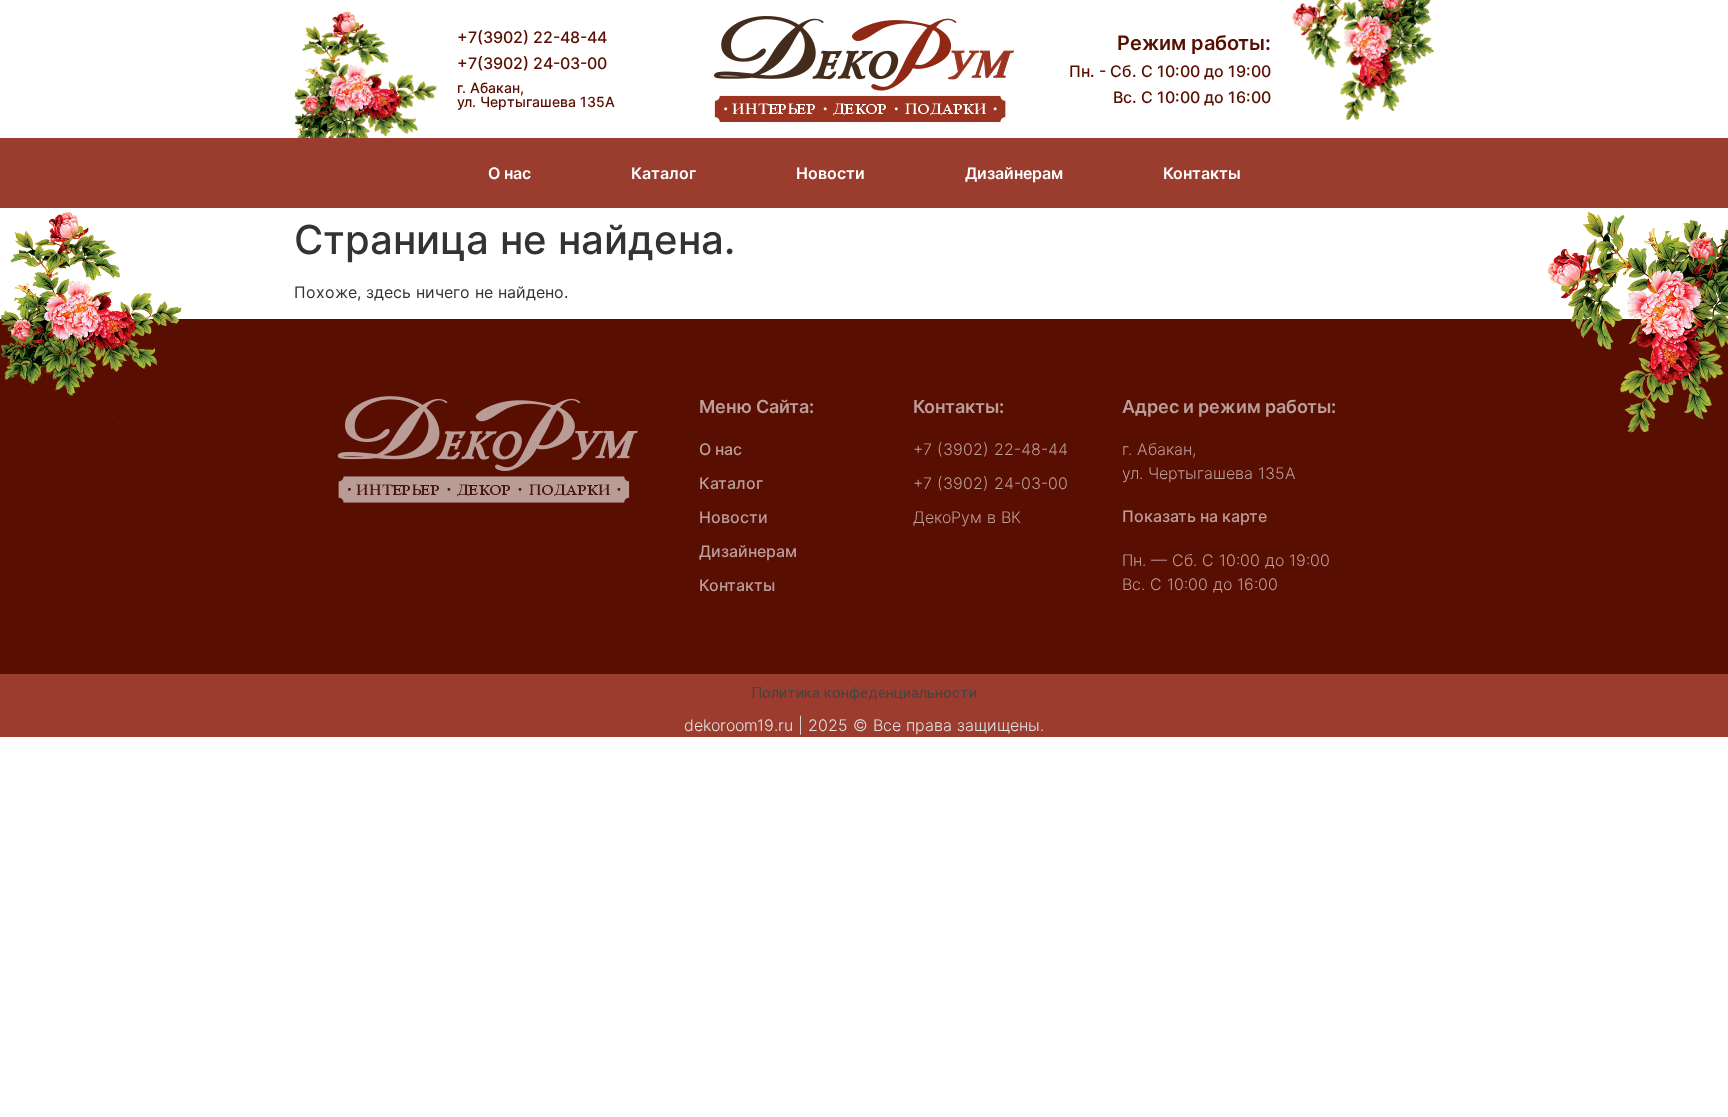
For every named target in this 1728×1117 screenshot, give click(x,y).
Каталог (663, 173)
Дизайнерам (1014, 173)
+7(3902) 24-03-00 (532, 63)
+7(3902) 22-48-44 (532, 37)
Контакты (1202, 173)
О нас (509, 173)
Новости (830, 173)
